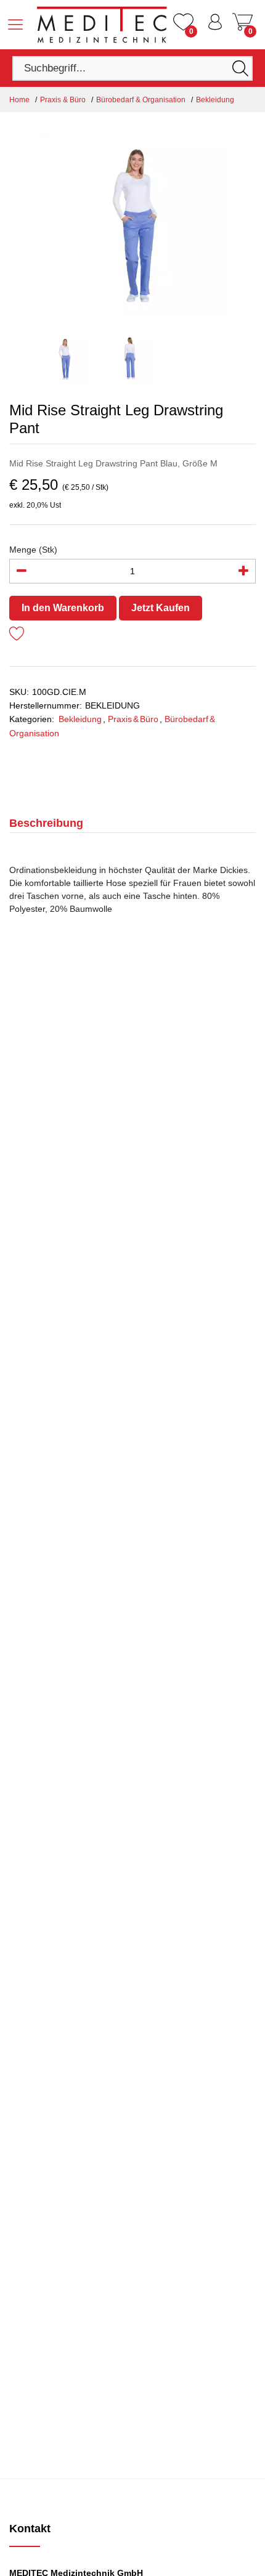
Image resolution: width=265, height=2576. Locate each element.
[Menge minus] (22, 571)
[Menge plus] (243, 571)
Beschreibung (46, 823)
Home (19, 100)
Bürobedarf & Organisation (141, 100)
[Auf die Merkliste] (17, 636)
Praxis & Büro (63, 100)
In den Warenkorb (63, 608)
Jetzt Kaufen (161, 608)
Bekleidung (215, 100)
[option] (132, 223)
